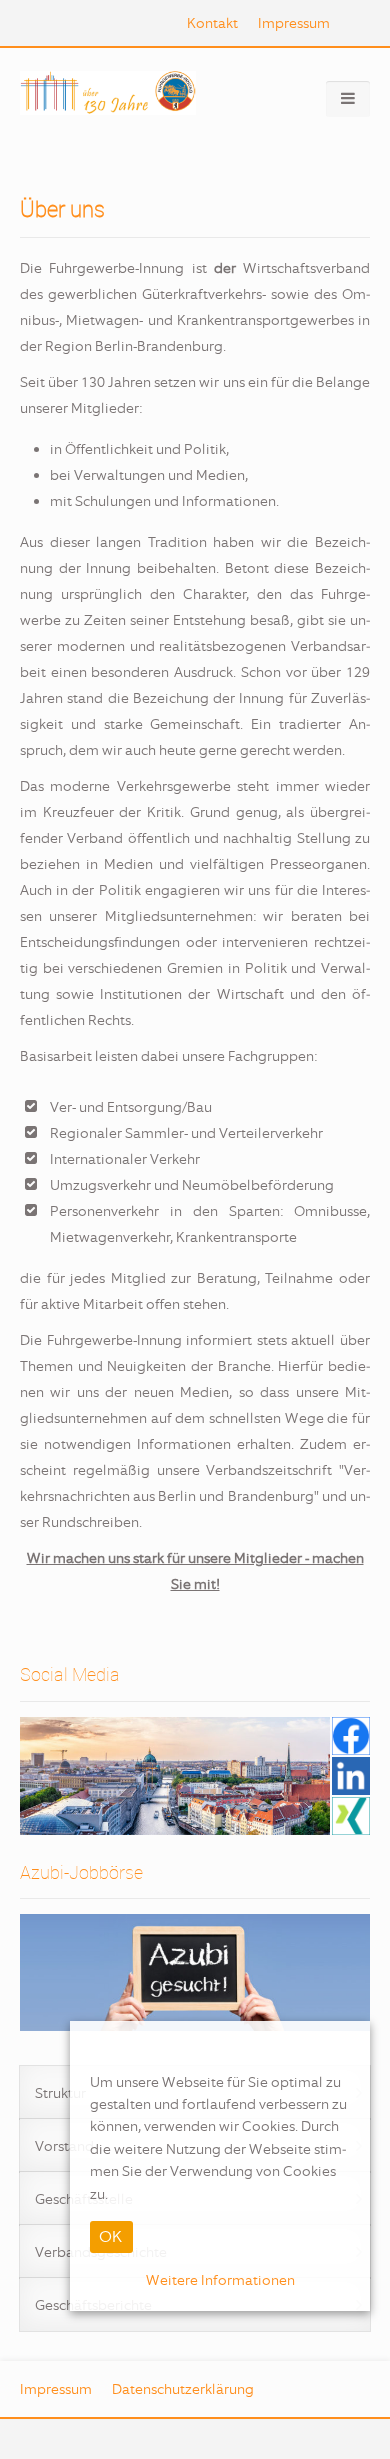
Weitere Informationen (220, 2280)
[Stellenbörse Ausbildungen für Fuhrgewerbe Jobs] (195, 1972)
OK (110, 2236)
